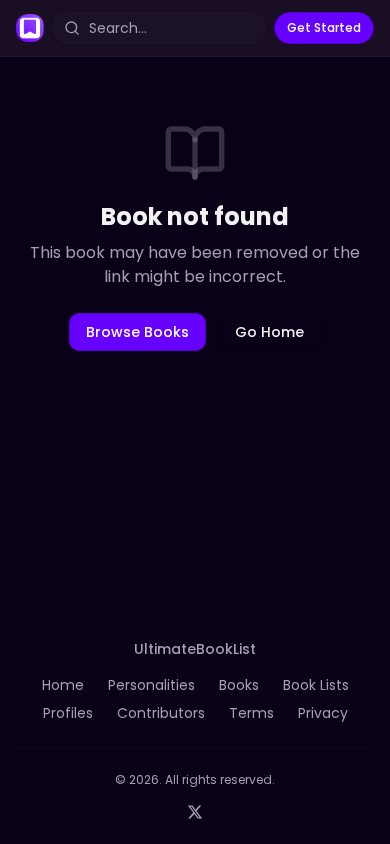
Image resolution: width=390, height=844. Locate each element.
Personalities (151, 685)
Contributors (161, 713)
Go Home (269, 332)
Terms (251, 713)
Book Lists (316, 685)
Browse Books (137, 332)
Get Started (324, 27)
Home (63, 685)
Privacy (323, 713)
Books (239, 685)
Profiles (68, 713)
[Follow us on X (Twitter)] (195, 812)
